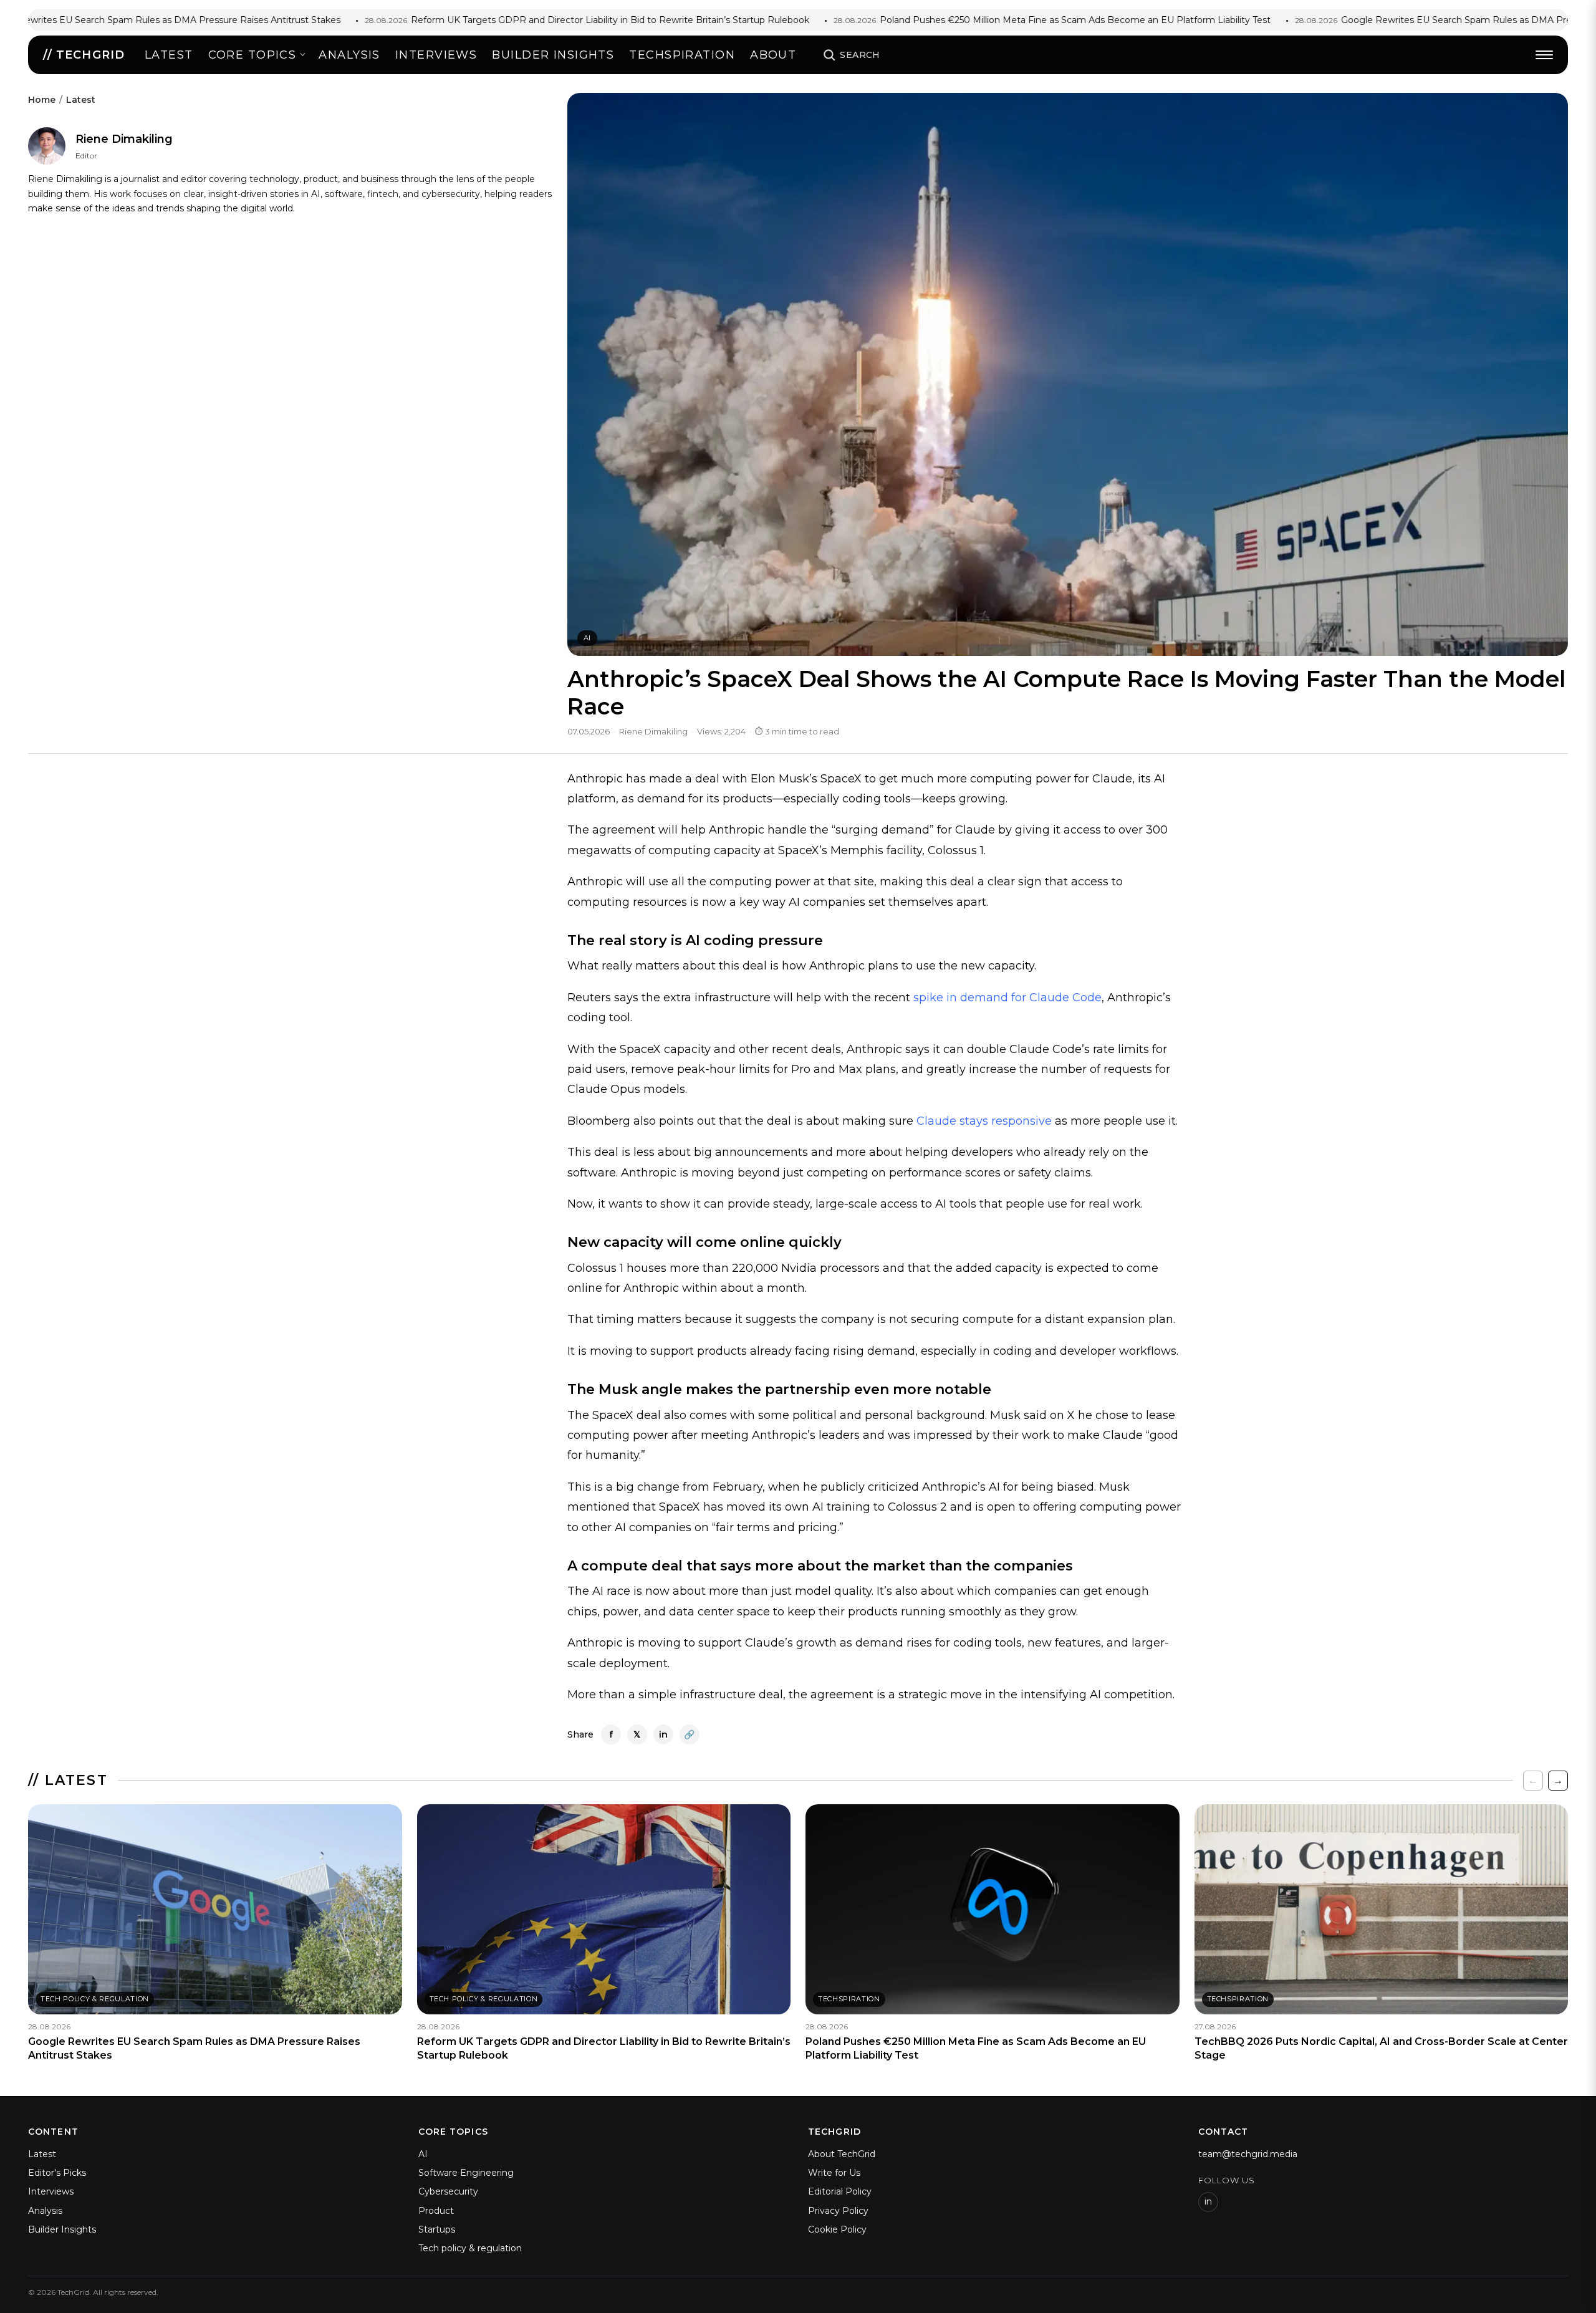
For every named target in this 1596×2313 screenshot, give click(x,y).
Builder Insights (62, 2229)
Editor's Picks (57, 2173)
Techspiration (682, 55)
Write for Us (834, 2173)
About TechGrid (842, 2154)
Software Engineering (466, 2173)
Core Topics (252, 55)
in (1208, 2201)
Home (42, 100)
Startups (437, 2229)
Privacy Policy (838, 2211)
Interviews (436, 55)
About (773, 55)
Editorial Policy (840, 2191)
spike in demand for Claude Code (1007, 998)
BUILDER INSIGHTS (553, 55)
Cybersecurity (448, 2191)
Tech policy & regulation (470, 2248)
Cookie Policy (837, 2229)
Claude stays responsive (984, 1121)
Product (436, 2211)
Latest (169, 55)
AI (587, 638)
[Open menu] (1544, 55)
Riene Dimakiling (124, 139)
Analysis (349, 55)
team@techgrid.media (1248, 2154)
